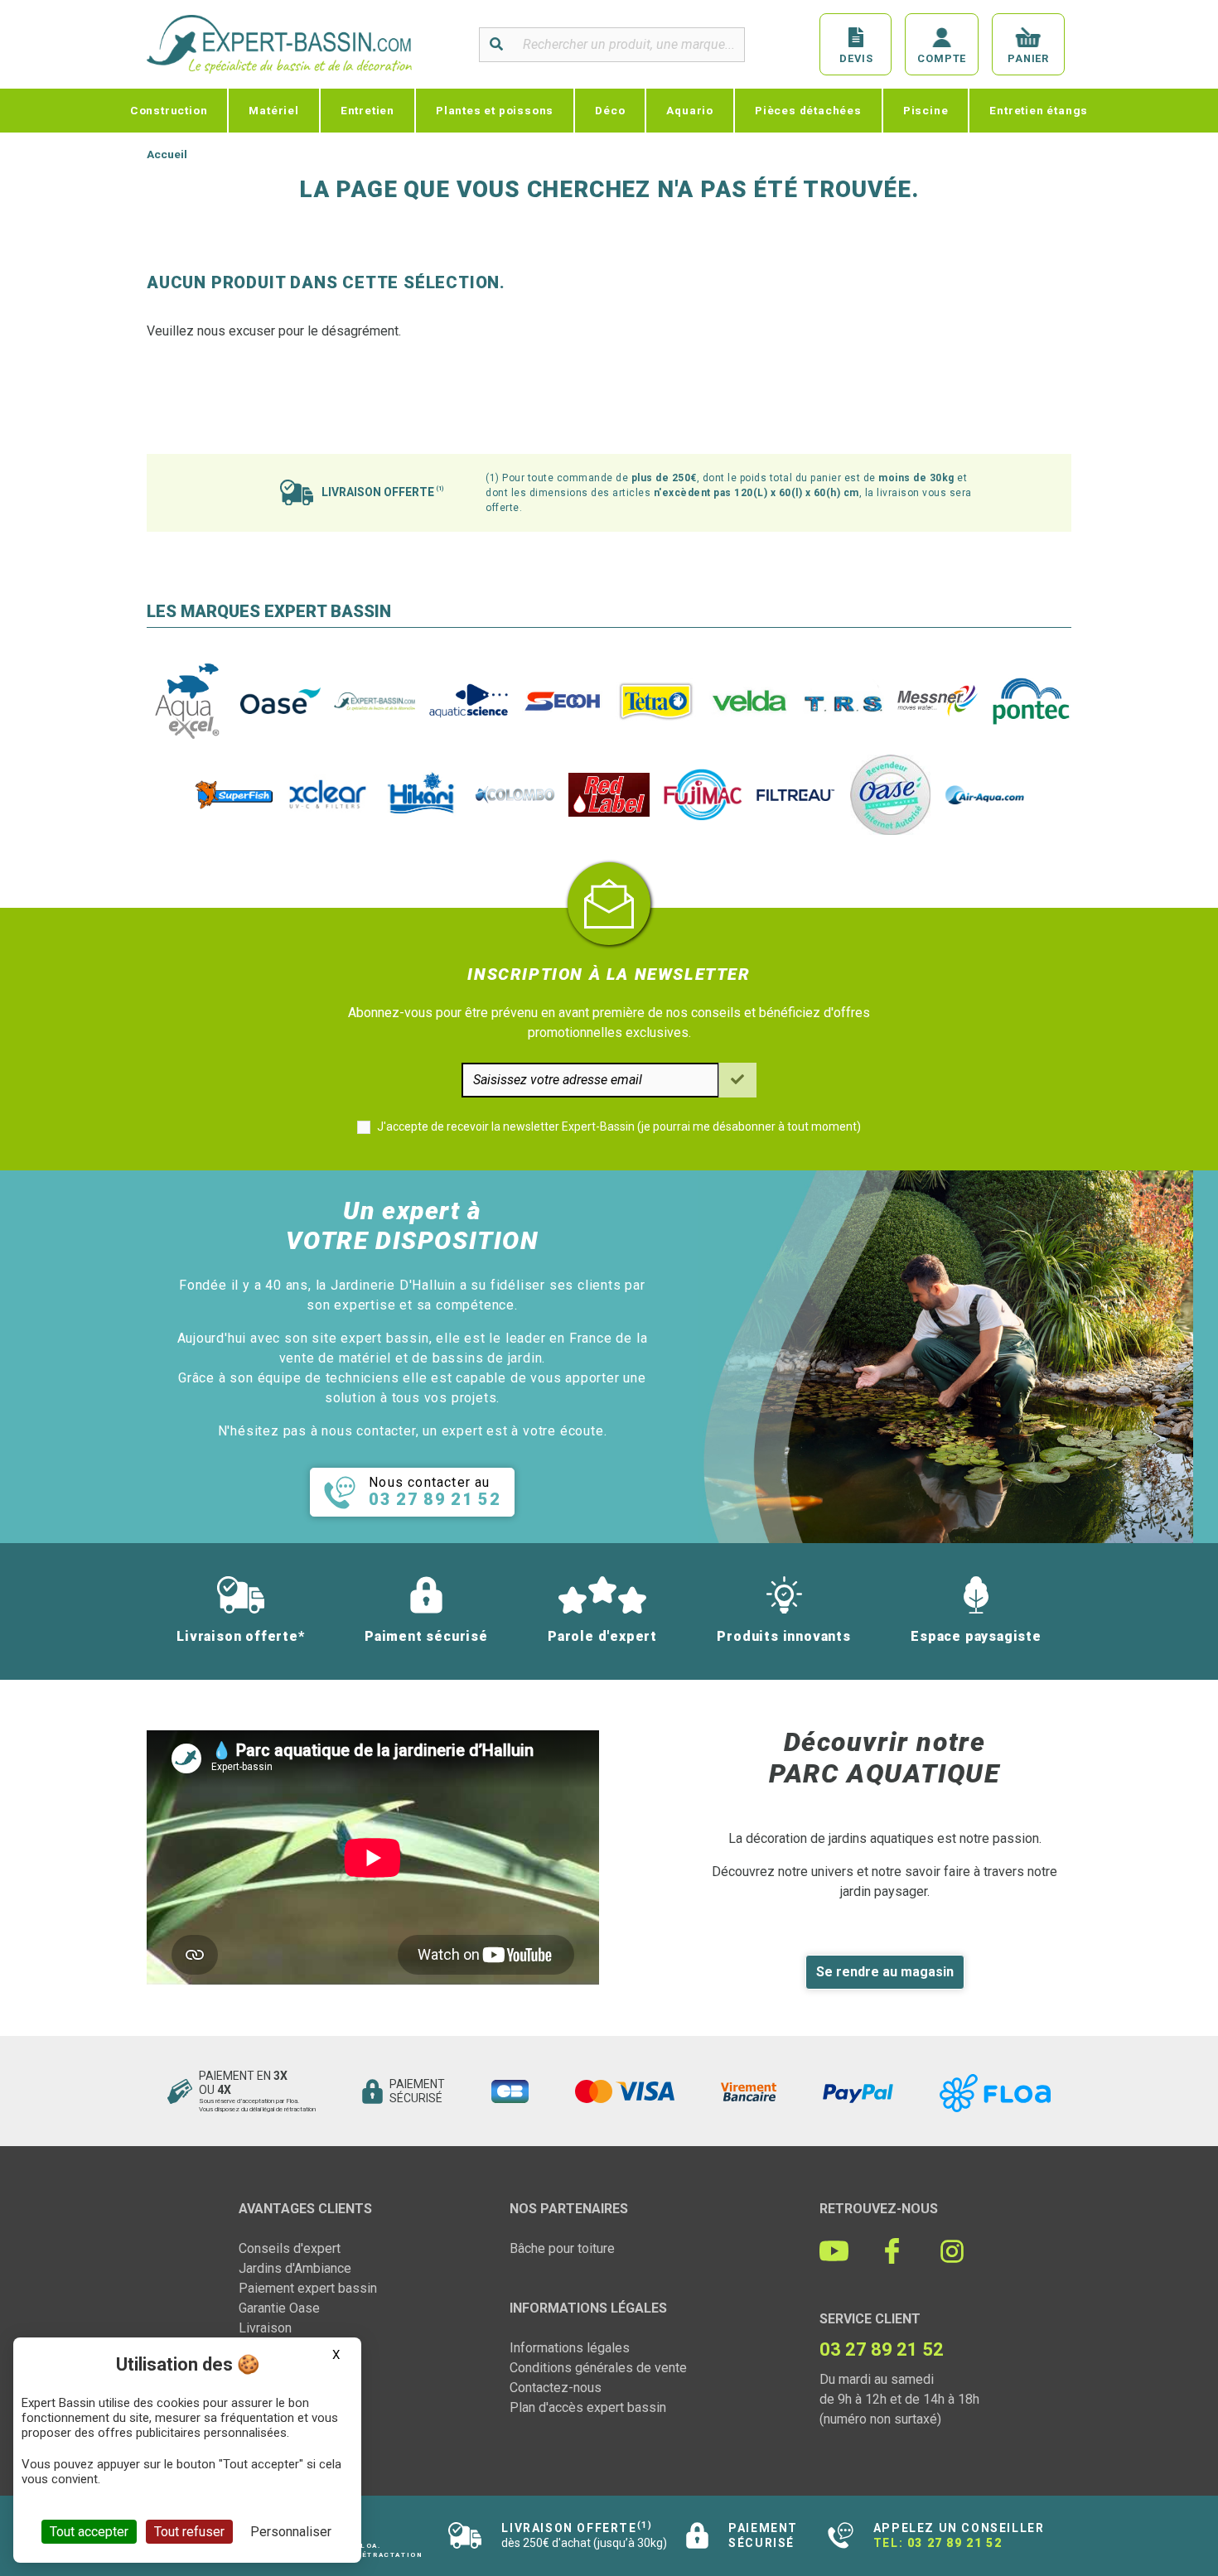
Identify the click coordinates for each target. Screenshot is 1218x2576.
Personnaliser (291, 2532)
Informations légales (570, 2348)
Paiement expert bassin (308, 2288)
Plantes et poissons (495, 110)
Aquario (690, 110)
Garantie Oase (279, 2308)
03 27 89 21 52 (955, 2543)
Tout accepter (89, 2532)
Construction (169, 110)
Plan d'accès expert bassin (588, 2407)
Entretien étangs (1039, 110)
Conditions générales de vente (598, 2368)
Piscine (926, 110)
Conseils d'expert (290, 2248)
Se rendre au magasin (885, 1972)
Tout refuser (189, 2532)
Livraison (265, 2328)
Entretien (367, 110)
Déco (610, 110)
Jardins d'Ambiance (295, 2268)
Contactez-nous (556, 2388)
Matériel (273, 110)
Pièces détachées (808, 110)
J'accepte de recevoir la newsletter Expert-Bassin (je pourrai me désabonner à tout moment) (619, 1126)
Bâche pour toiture (562, 2248)
